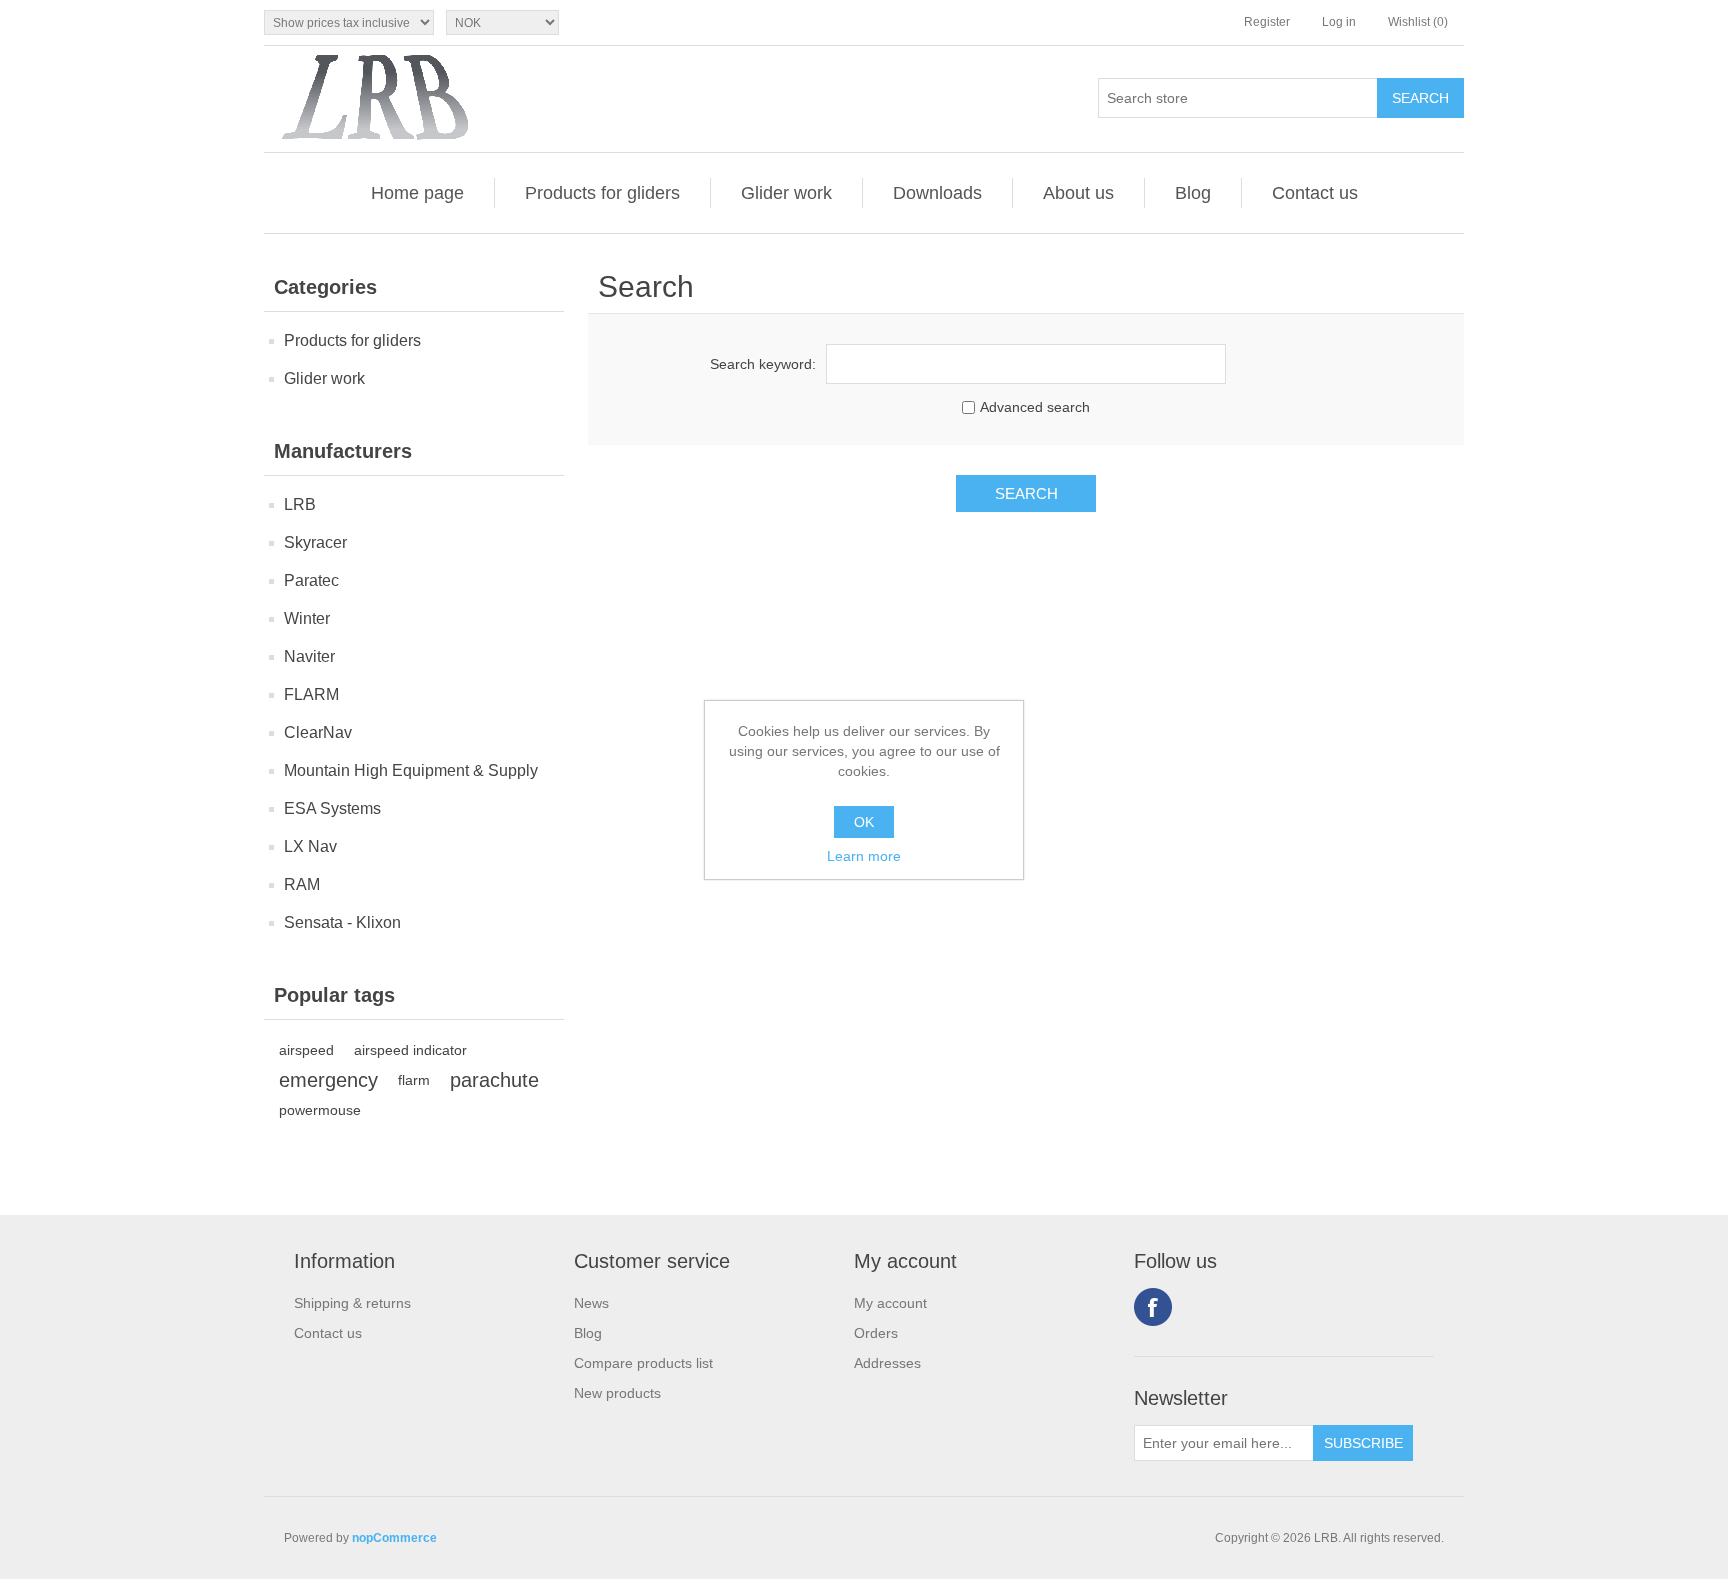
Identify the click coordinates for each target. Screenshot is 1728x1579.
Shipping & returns (352, 1303)
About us (1078, 193)
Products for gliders (602, 193)
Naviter (309, 656)
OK (864, 822)
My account (890, 1303)
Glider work (786, 193)
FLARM (311, 694)
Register (1267, 22)
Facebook (1153, 1307)
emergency (328, 1080)
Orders (876, 1333)
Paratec (311, 580)
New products (617, 1393)
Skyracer (315, 542)
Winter (307, 618)
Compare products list (643, 1363)
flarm (414, 1080)
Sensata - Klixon (342, 922)
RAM (302, 884)
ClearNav (318, 732)
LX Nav (310, 846)
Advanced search (1035, 407)
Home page (417, 193)
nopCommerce (394, 1538)
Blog (1193, 193)
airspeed (306, 1050)
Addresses (887, 1363)
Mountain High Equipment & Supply (411, 770)
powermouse (320, 1110)
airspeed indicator (410, 1050)
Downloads (937, 193)
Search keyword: (763, 364)
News (591, 1303)
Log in (1339, 22)
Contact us (1315, 193)
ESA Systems (332, 808)
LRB (300, 504)
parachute (494, 1080)
